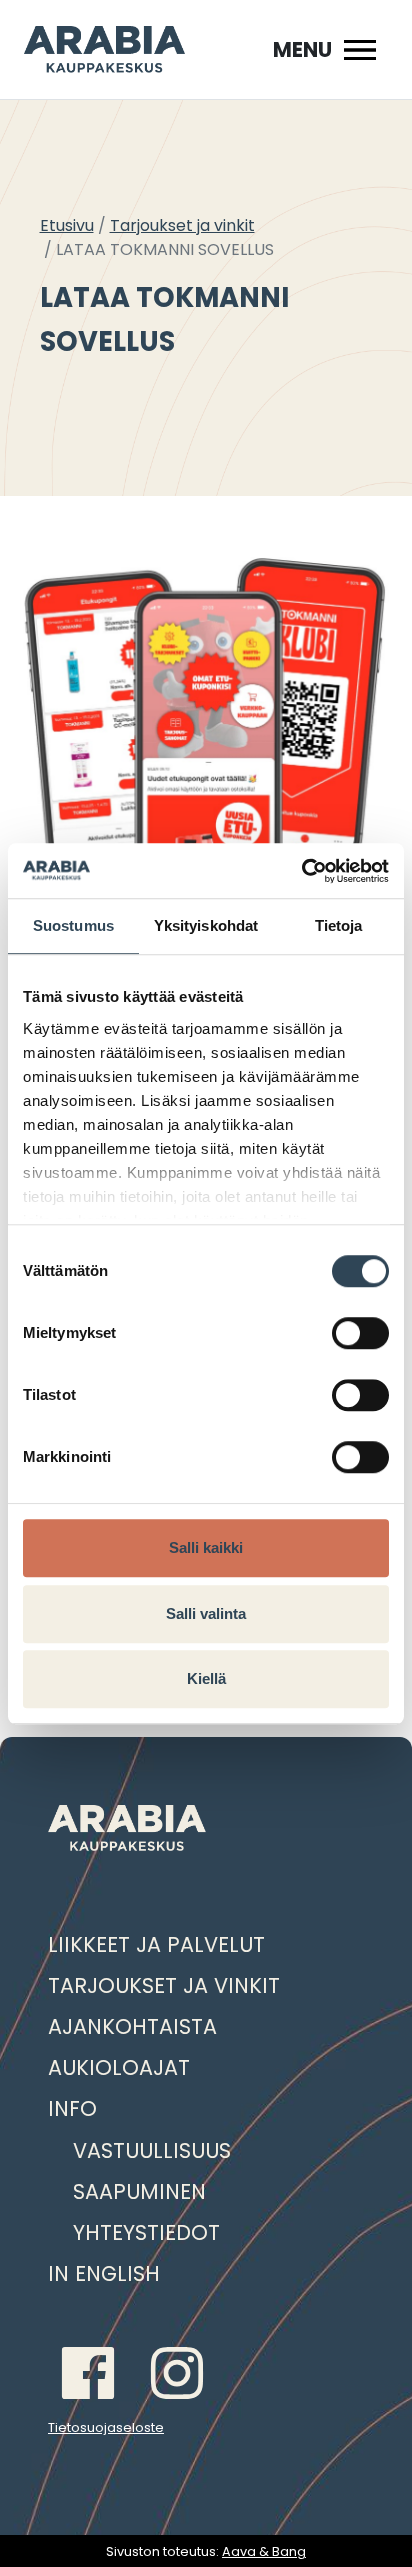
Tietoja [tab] (339, 925)
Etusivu (67, 225)
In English (104, 2273)
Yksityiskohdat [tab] (206, 925)
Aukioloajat (119, 2067)
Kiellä (206, 1678)
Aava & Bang (264, 2551)
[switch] (360, 1333)
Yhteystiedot (146, 2232)
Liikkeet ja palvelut (156, 1944)
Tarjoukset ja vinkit (182, 225)
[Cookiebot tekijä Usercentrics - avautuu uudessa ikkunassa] (301, 871)
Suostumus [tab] (73, 925)
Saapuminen (139, 2191)
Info (72, 2108)
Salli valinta (206, 1613)
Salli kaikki (206, 1547)
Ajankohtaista (132, 2026)
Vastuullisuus (152, 2150)
